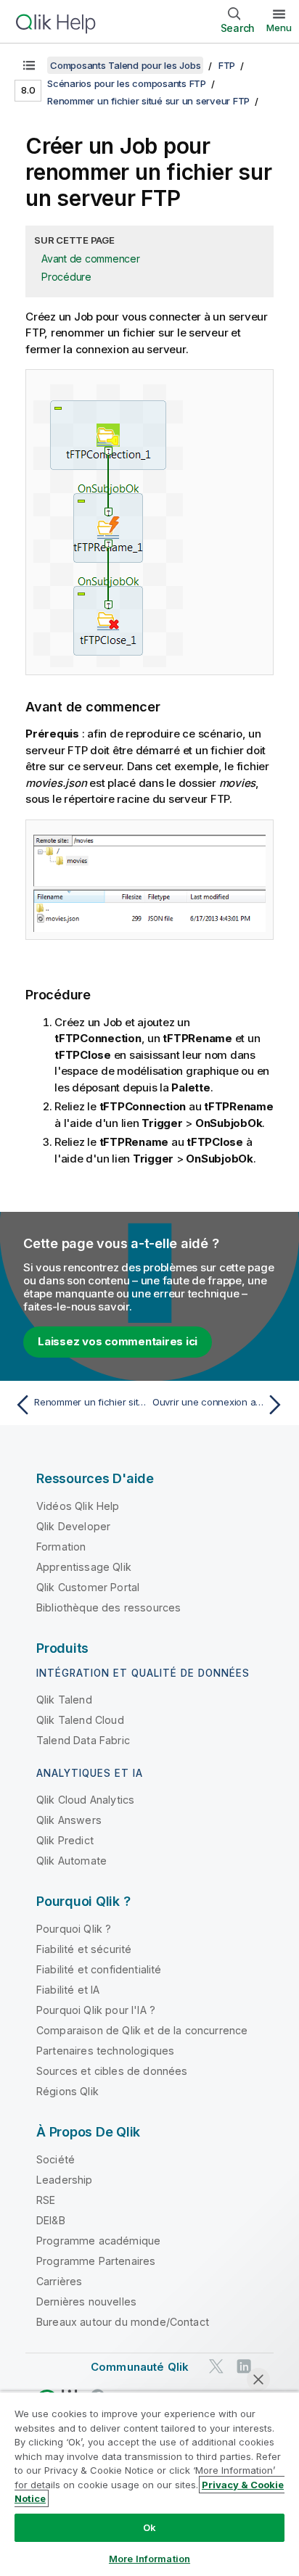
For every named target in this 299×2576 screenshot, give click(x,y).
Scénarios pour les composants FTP (127, 83)
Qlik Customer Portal (88, 1587)
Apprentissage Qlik (84, 1567)
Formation (61, 1547)
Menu (279, 28)
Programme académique (98, 2241)
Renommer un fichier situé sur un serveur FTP (148, 101)
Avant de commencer (91, 259)
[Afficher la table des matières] (29, 65)
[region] (149, 2484)
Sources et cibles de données (112, 2071)
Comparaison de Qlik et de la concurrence (142, 2030)
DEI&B (51, 2220)
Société (56, 2159)
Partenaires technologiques (105, 2051)
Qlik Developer (73, 1526)
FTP (227, 65)
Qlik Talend (64, 1700)
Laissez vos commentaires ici (118, 1341)
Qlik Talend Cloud (80, 1720)
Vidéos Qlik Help (78, 1506)
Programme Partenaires (96, 2261)
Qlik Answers (69, 1820)
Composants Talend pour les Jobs (125, 65)
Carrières (59, 2281)
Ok (149, 2527)
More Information (149, 2559)
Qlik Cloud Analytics (85, 1800)
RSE (46, 2200)
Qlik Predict (65, 1840)
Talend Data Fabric (83, 1740)
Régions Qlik (67, 2091)
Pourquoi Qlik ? (74, 1929)
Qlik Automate (71, 1861)
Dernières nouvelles (86, 2302)
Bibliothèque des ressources (108, 1607)
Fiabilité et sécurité (84, 1949)
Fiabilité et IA (68, 1990)
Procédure (66, 277)
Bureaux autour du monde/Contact (123, 2322)
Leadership (65, 2180)
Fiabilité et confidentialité (99, 1969)
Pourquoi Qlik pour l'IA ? (96, 2010)
